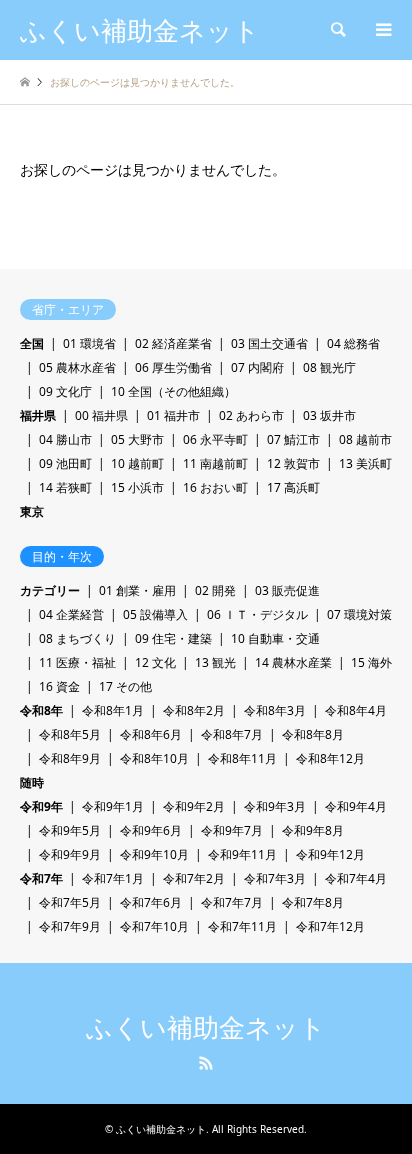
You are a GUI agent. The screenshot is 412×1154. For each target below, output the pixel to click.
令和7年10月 (154, 926)
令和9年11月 (242, 854)
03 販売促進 (287, 590)
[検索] (337, 30)
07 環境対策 (359, 614)
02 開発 (215, 590)
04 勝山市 (65, 439)
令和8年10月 (154, 758)
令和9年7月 (232, 830)
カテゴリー (50, 590)
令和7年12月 (330, 926)
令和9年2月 (194, 806)
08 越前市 (365, 439)
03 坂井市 (329, 415)
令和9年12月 (330, 854)
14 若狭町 (65, 487)
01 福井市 (173, 415)
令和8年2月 (194, 710)
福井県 (38, 415)
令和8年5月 (70, 734)
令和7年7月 (232, 902)
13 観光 (215, 662)
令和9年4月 (356, 806)
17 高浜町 (293, 487)
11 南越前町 (215, 463)
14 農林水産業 (293, 662)
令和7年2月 (194, 878)
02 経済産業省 (173, 343)
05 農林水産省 (77, 367)
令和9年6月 (151, 830)
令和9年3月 (275, 806)
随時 (32, 782)
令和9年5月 (70, 830)
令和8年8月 (313, 734)
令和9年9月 (70, 854)
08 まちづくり (77, 638)
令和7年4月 (356, 878)
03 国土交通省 (269, 343)
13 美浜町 (365, 463)
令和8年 (41, 710)
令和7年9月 (70, 926)
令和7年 (41, 878)
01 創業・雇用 (137, 590)
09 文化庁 (65, 391)
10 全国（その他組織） (173, 391)
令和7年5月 (70, 902)
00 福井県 (101, 415)
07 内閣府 (257, 367)
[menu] (382, 30)
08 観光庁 (329, 367)
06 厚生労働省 (173, 367)
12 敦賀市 (293, 463)
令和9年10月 (154, 854)
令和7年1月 (113, 878)
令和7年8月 (313, 902)
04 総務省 (353, 343)
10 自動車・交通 (275, 638)
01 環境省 (89, 343)
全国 (32, 343)
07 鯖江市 (293, 439)
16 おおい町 (215, 487)
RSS (206, 1063)
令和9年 (41, 806)
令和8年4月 (356, 710)
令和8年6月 (151, 734)
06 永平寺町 (215, 439)
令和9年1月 (113, 806)
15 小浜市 (137, 487)
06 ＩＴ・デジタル (257, 614)
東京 (32, 511)
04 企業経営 (71, 614)
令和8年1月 (113, 710)
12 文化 (155, 662)
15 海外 (371, 662)
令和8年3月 (275, 710)
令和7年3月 (275, 878)
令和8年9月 (70, 758)
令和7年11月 (242, 926)
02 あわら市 (251, 415)
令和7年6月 (151, 902)
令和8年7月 (232, 734)
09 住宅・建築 (173, 638)
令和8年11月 (242, 758)
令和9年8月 (313, 830)
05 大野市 (137, 439)
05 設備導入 (155, 614)
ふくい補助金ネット (206, 1028)
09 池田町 (65, 463)
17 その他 (125, 686)
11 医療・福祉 (77, 662)
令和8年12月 (330, 758)
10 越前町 (137, 463)
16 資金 (59, 686)
